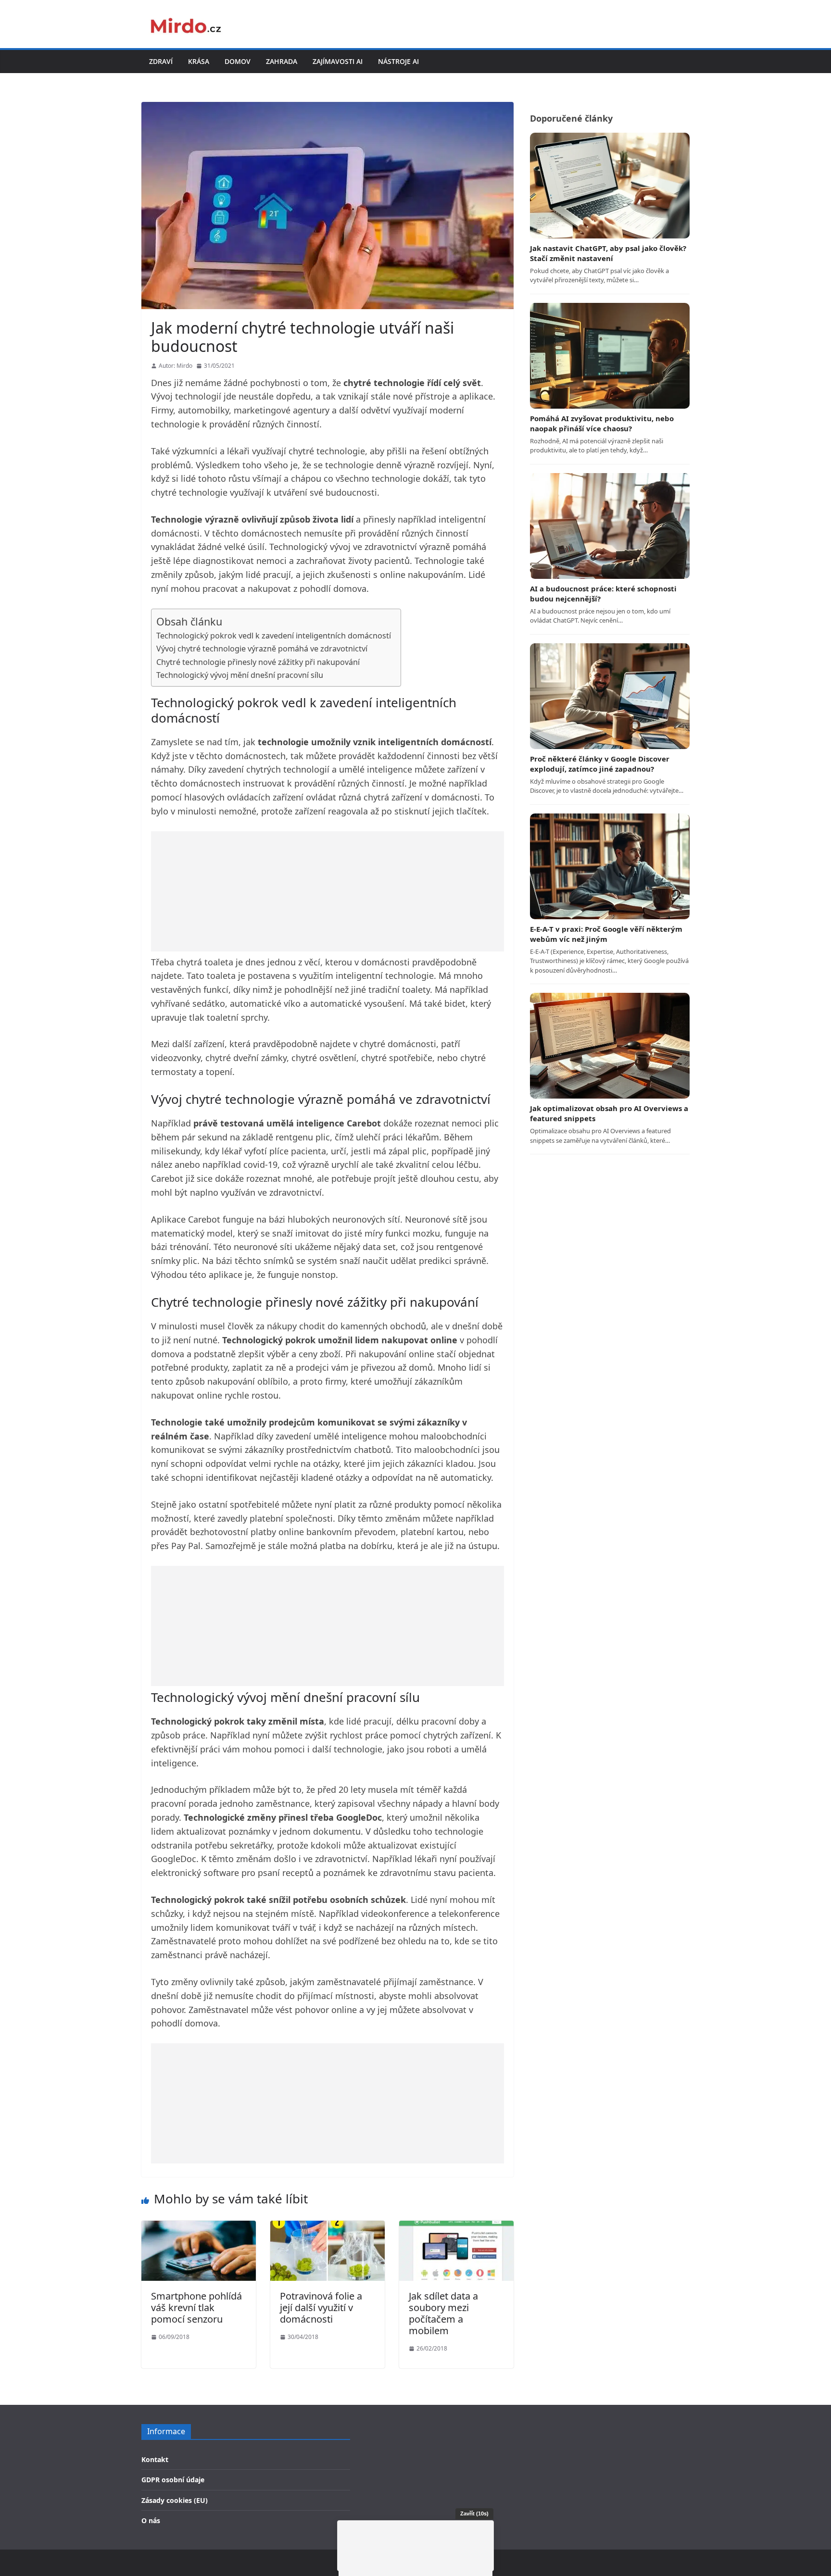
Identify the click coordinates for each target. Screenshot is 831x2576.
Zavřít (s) (474, 2513)
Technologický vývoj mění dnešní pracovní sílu (240, 675)
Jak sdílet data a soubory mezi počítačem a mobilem (443, 2313)
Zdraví (161, 61)
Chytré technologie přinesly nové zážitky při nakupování (258, 662)
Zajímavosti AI (338, 61)
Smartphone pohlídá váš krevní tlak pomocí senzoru (196, 2307)
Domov (238, 61)
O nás (151, 2520)
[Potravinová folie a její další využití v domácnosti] (327, 2227)
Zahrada (282, 61)
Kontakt (155, 2459)
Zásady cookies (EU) (175, 2500)
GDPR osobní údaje (173, 2480)
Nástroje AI (398, 61)
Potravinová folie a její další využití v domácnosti (321, 2307)
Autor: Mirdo (176, 366)
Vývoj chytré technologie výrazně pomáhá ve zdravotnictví (262, 649)
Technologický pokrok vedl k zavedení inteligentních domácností (274, 636)
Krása (199, 61)
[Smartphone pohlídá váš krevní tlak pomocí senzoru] (199, 2227)
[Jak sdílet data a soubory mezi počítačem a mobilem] (456, 2227)
